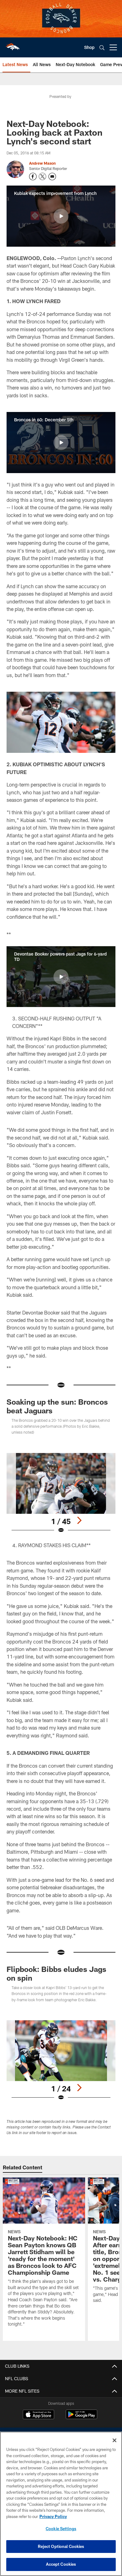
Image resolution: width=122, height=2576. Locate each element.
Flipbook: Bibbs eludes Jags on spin (56, 1973)
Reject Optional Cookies (61, 2546)
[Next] (79, 1520)
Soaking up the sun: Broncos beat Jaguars (57, 1406)
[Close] (114, 2440)
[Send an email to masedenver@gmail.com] (52, 177)
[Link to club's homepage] (13, 45)
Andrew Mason (42, 163)
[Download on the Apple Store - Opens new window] (38, 2415)
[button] (61, 216)
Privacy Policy (53, 2516)
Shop (89, 47)
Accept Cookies (61, 2564)
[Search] (102, 48)
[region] (61, 2504)
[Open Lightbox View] (61, 1493)
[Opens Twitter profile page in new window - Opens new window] (43, 177)
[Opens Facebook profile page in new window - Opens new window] (33, 177)
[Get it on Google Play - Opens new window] (81, 2417)
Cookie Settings (61, 2529)
